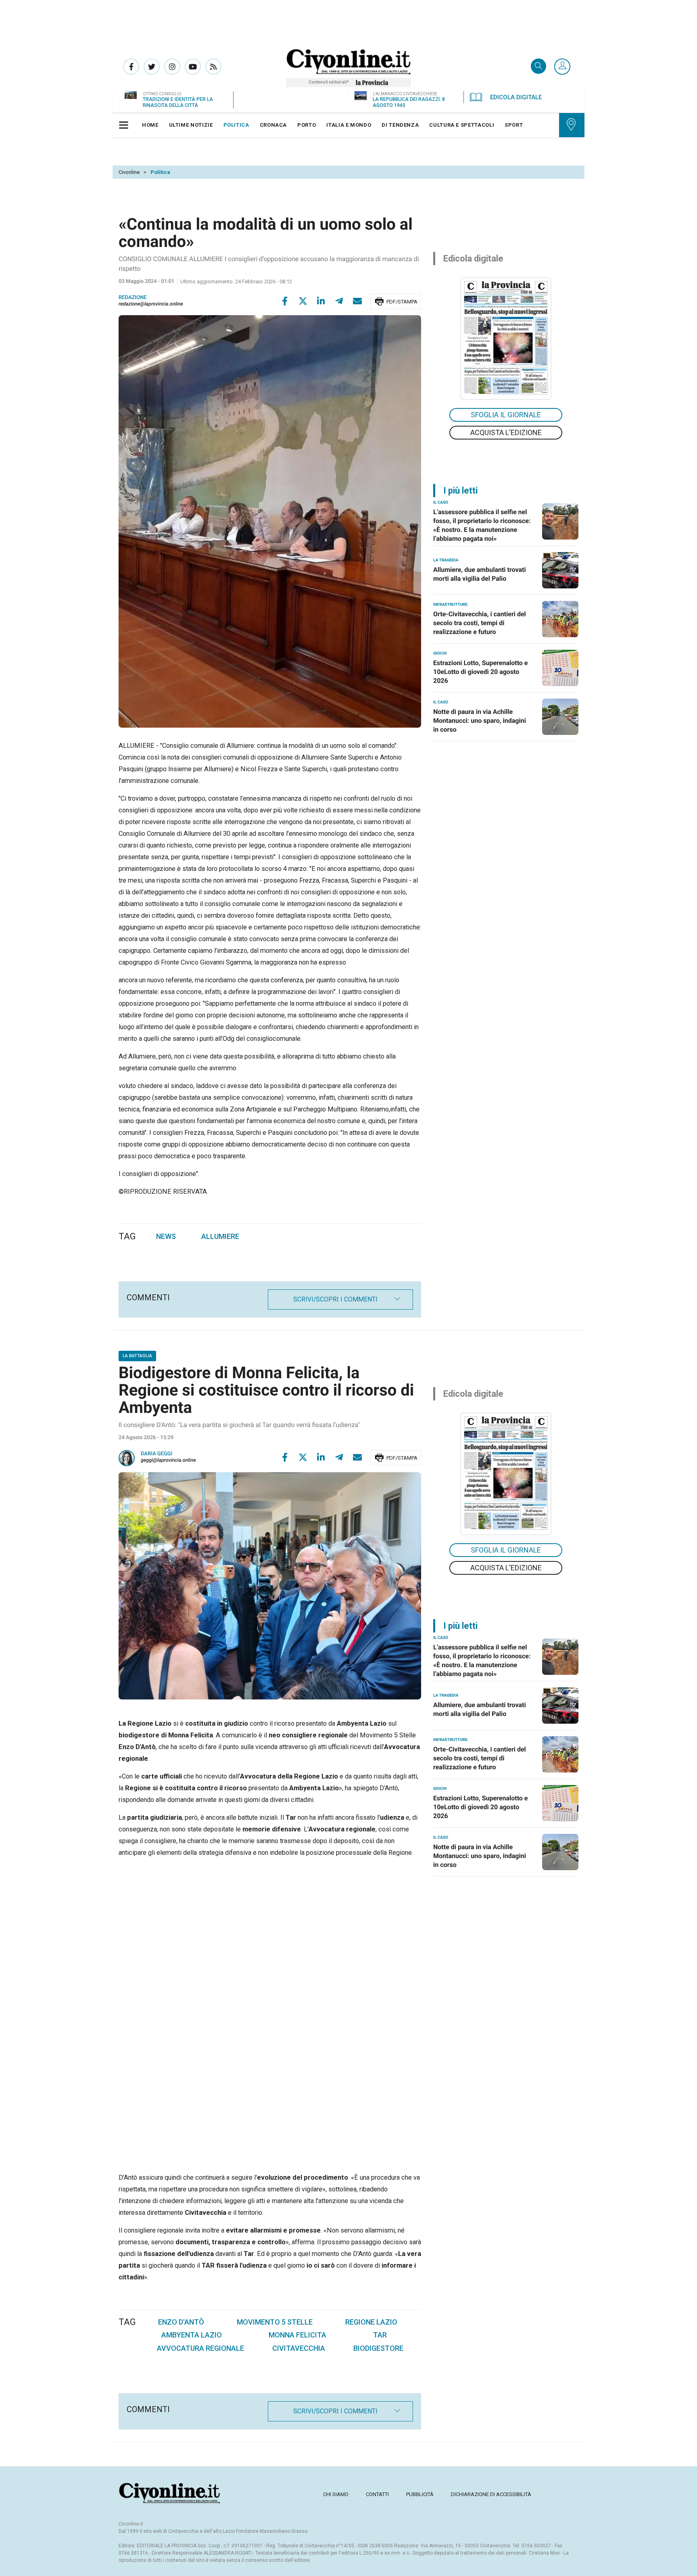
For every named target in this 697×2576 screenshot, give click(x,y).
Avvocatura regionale (200, 2348)
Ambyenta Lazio (192, 2335)
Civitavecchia (299, 2348)
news (166, 1236)
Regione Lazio (371, 2322)
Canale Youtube (193, 67)
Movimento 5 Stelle (275, 2322)
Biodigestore (378, 2348)
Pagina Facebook (131, 67)
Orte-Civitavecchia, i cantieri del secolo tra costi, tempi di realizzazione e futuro (480, 623)
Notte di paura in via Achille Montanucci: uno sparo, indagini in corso (480, 721)
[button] (562, 67)
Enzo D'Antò (181, 2322)
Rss (213, 67)
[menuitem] (150, 125)
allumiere (220, 1236)
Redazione (133, 298)
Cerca (538, 67)
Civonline (129, 172)
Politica (160, 172)
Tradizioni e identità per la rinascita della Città (178, 102)
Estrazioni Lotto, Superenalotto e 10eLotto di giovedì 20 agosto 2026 (481, 672)
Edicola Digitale (516, 97)
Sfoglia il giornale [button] (506, 415)
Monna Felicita (297, 2335)
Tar (380, 2335)
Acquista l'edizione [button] (506, 432)
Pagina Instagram (172, 67)
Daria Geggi (157, 1454)
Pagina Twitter (152, 67)
